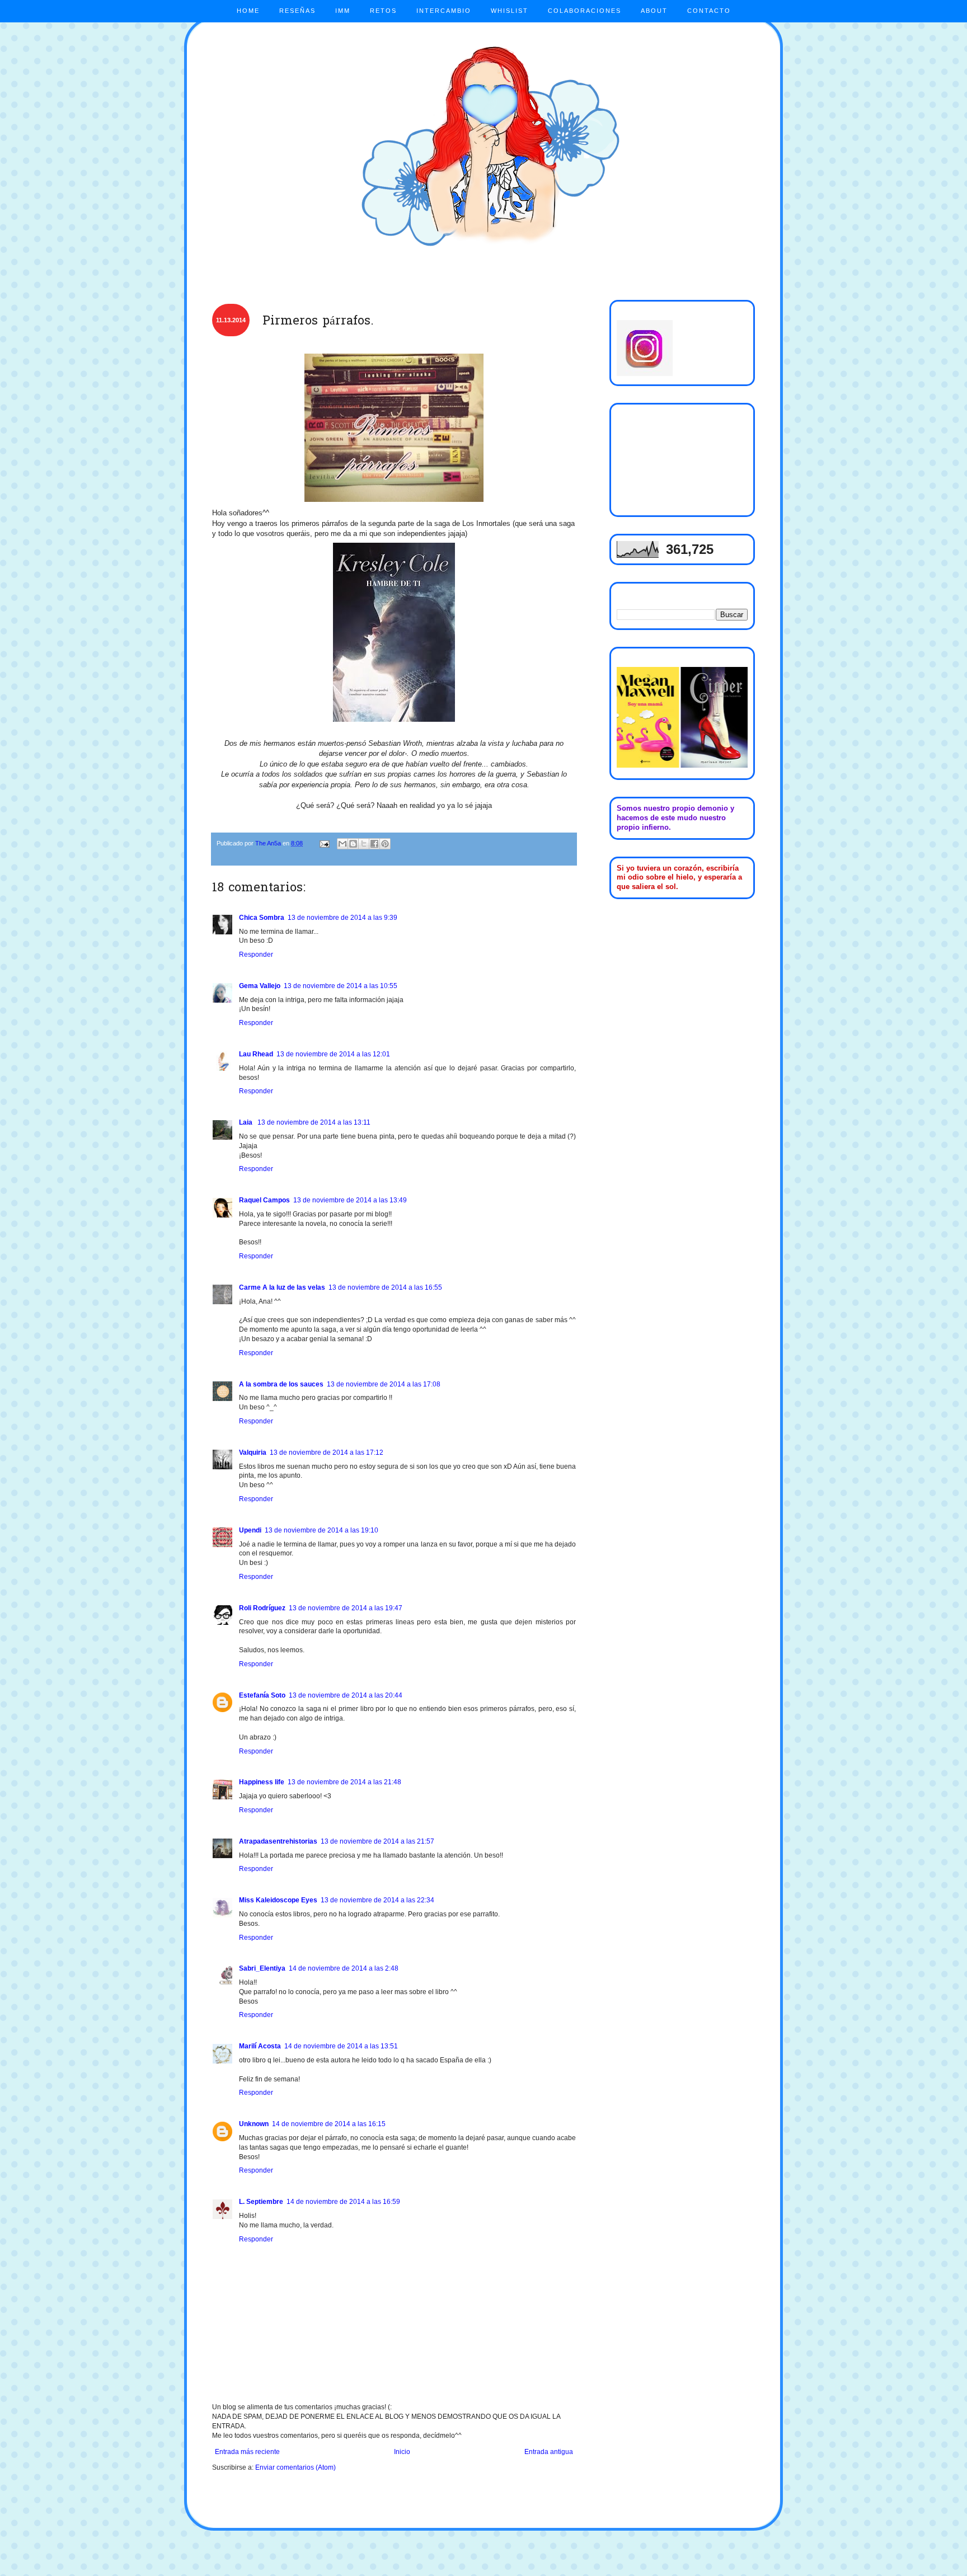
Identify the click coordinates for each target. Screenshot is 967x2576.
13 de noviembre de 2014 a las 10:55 (341, 986)
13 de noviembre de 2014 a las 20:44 (346, 1695)
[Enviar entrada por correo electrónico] (324, 843)
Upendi (250, 1530)
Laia (247, 1122)
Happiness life (262, 1782)
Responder (256, 955)
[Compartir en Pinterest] (385, 844)
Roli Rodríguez (262, 1608)
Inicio (402, 2452)
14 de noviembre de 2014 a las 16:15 (329, 2124)
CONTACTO (709, 11)
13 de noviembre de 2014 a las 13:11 (314, 1122)
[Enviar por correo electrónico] (342, 844)
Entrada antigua (549, 2452)
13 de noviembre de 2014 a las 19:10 (321, 1530)
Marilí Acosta (260, 2046)
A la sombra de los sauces (281, 1384)
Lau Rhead (256, 1054)
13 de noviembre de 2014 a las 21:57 (377, 1841)
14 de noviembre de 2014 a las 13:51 (341, 2046)
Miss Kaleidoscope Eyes (278, 1900)
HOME (248, 11)
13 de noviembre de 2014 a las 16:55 (385, 1287)
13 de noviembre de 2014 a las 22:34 (377, 1900)
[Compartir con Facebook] (374, 844)
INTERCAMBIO (444, 11)
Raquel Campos (264, 1200)
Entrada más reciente (247, 2452)
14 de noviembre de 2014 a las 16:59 (343, 2202)
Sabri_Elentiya (262, 1968)
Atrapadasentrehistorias (278, 1841)
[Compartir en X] (364, 844)
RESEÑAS (297, 11)
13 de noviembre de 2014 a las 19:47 (346, 1608)
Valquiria (253, 1452)
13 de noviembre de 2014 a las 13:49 (350, 1200)
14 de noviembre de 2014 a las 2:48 (344, 1968)
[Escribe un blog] (353, 844)
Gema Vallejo (260, 986)
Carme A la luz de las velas (282, 1287)
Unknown (254, 2124)
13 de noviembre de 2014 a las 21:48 (344, 1782)
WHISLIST (510, 11)
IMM (343, 11)
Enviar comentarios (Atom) (295, 2467)
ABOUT (654, 11)
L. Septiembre (261, 2202)
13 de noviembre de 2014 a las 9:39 (342, 918)
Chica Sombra (262, 918)
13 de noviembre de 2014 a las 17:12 (327, 1452)
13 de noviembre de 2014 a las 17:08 (384, 1384)
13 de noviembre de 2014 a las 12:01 (333, 1054)
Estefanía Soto (262, 1695)
